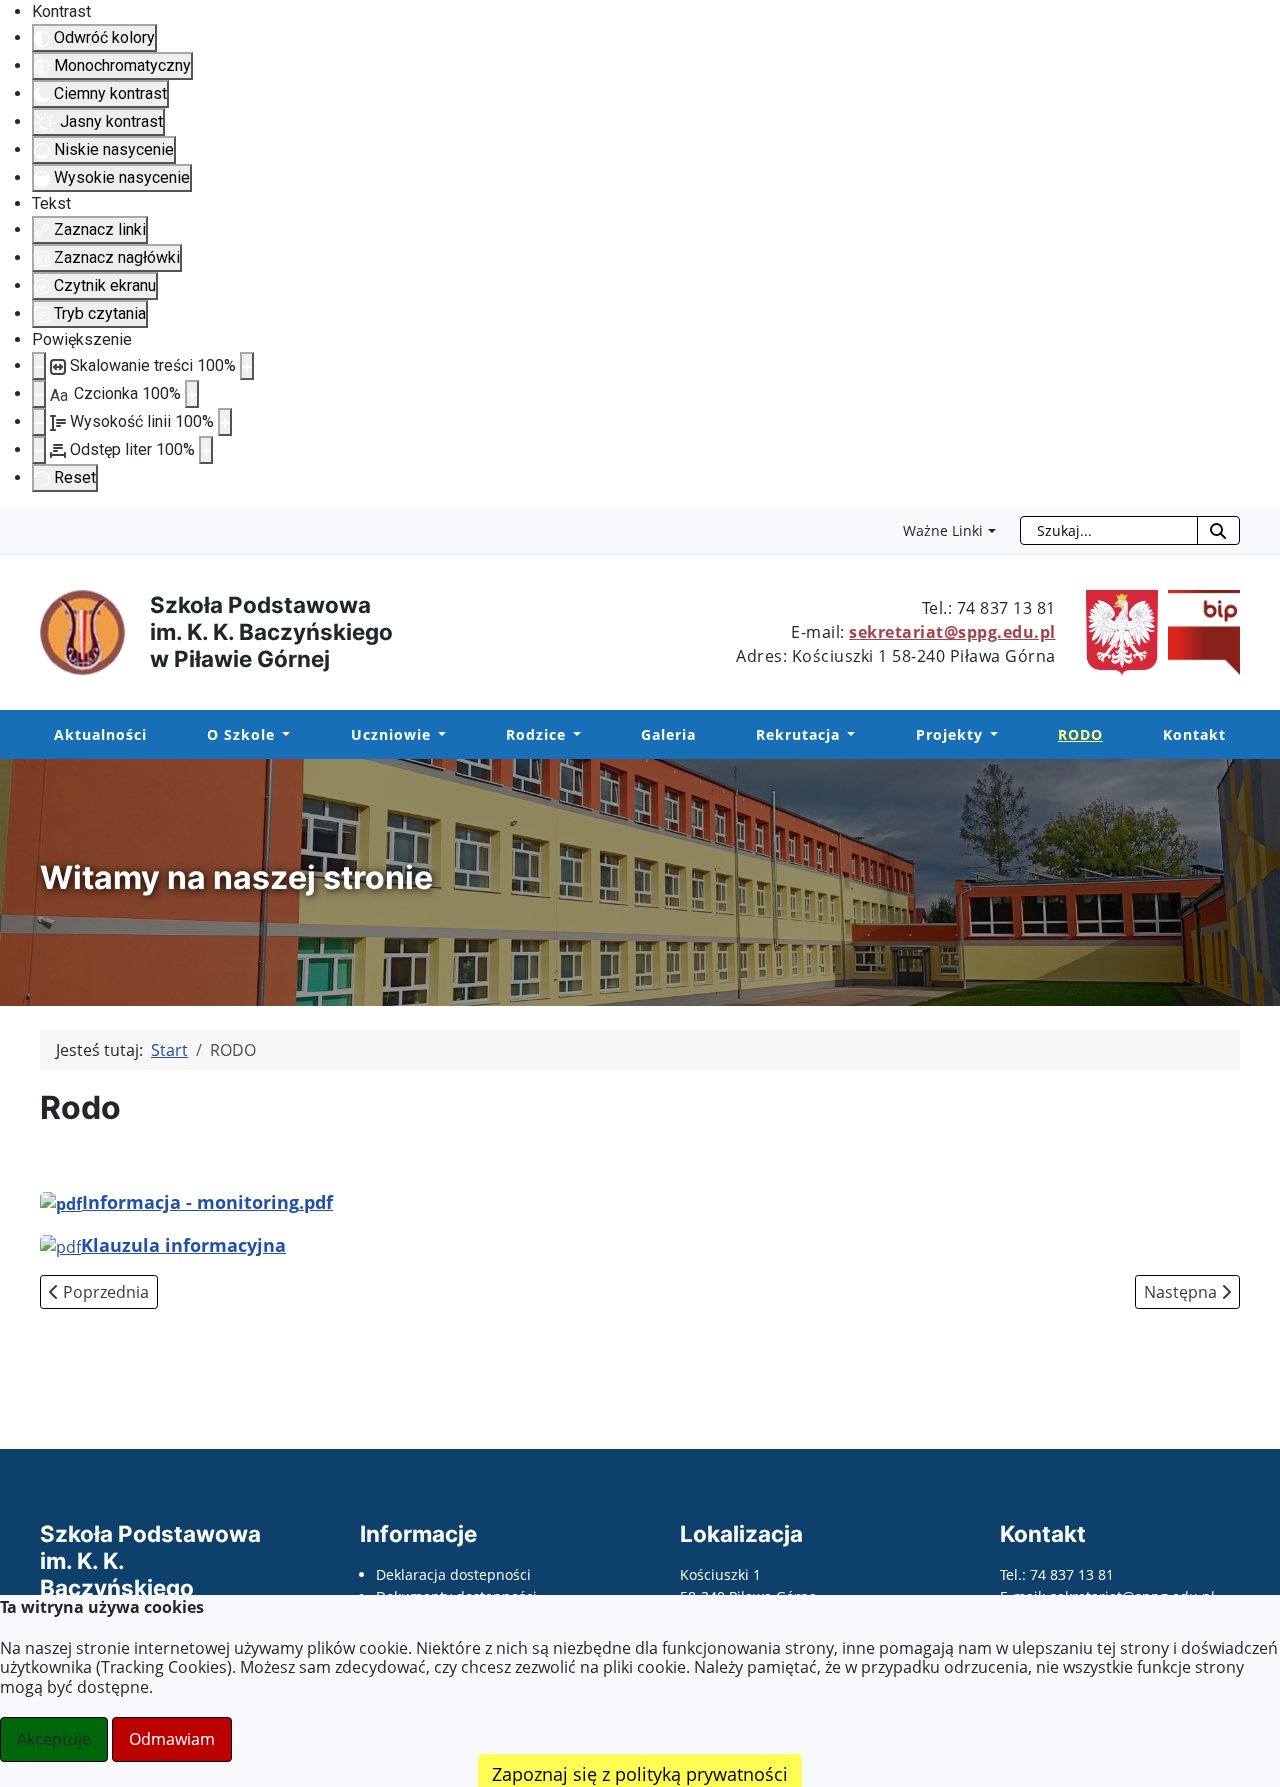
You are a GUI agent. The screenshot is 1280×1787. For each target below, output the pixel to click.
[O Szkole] (282, 735)
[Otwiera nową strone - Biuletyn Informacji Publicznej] (1199, 631)
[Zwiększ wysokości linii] (225, 422)
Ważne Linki (943, 530)
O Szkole (241, 734)
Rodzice (536, 734)
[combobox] (1109, 530)
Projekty (949, 734)
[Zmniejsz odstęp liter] (39, 450)
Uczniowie (391, 734)
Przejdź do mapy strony (15, 524)
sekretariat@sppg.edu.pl (952, 632)
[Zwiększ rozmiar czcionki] (192, 394)
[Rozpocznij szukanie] (1218, 530)
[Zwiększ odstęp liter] (206, 450)
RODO (1080, 734)
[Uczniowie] (438, 735)
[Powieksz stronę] (247, 366)
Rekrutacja (798, 734)
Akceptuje (54, 1739)
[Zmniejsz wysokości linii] (39, 422)
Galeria (668, 734)
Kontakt (1194, 734)
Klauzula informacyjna (183, 1245)
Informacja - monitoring (207, 1202)
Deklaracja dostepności (453, 1574)
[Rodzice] (573, 735)
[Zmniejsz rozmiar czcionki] (39, 394)
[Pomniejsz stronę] (39, 366)
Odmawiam (172, 1739)
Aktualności (100, 734)
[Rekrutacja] (847, 735)
